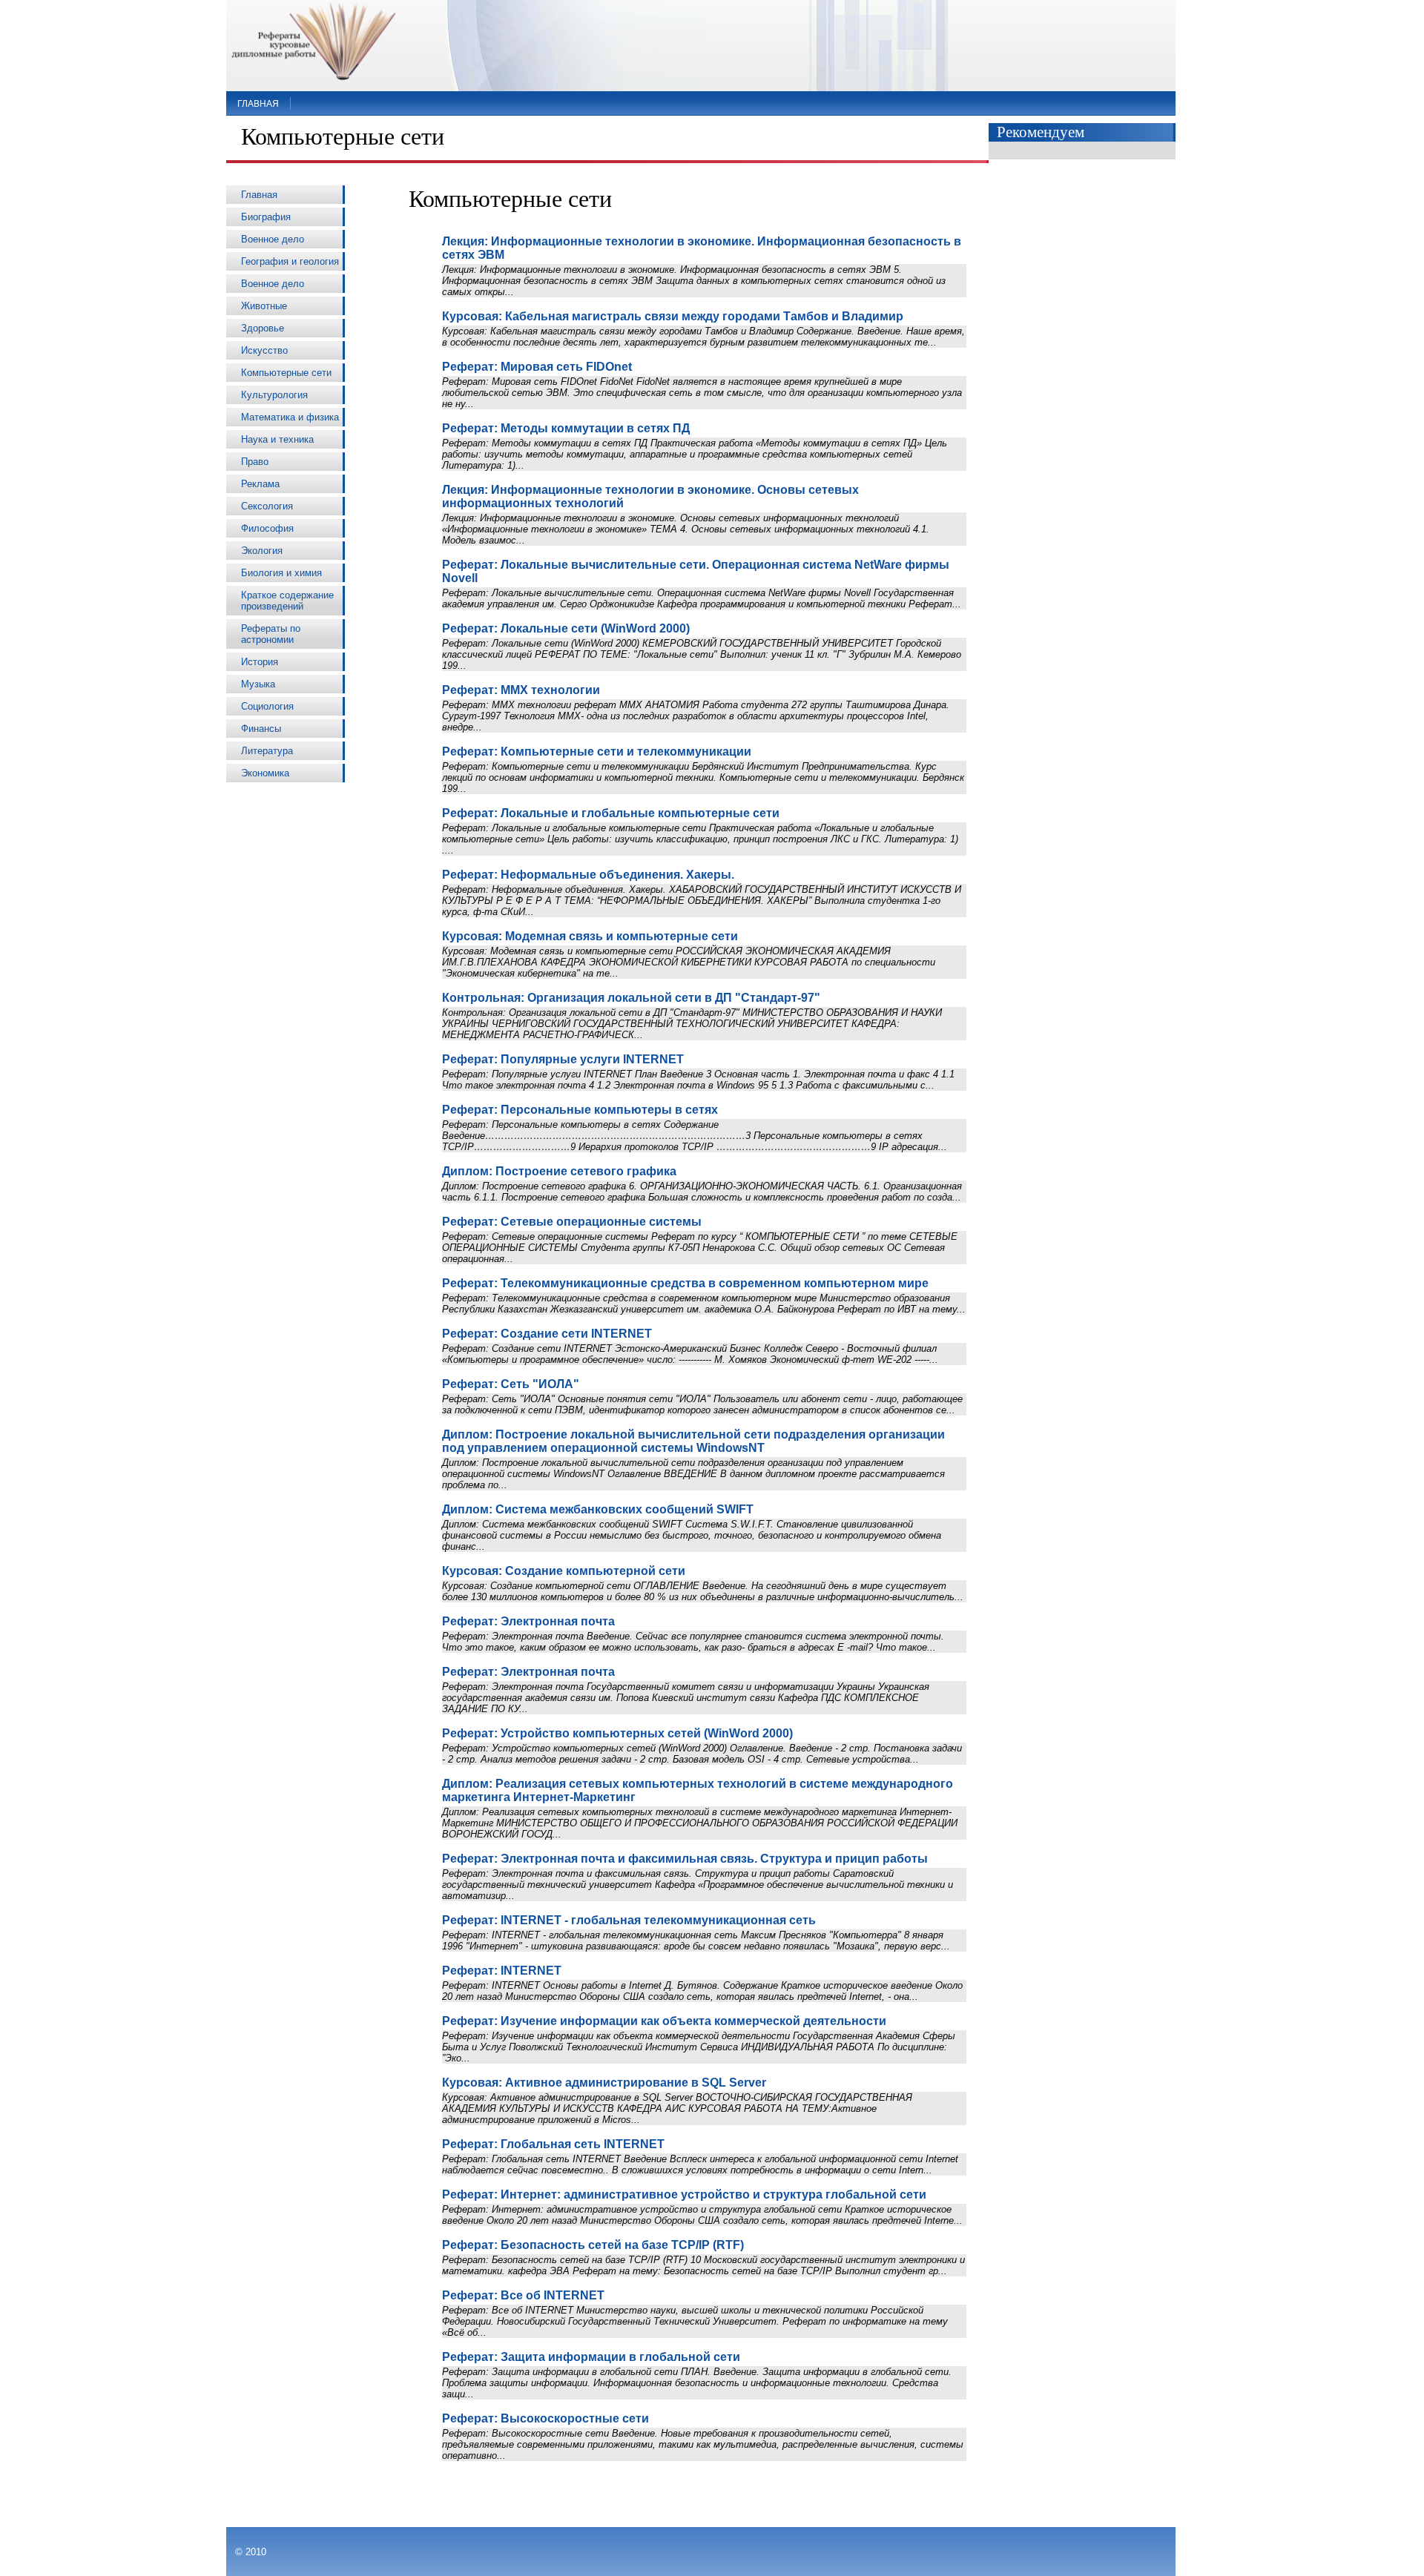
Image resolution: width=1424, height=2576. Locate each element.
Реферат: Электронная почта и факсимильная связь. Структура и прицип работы (685, 1859)
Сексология (267, 506)
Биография (266, 217)
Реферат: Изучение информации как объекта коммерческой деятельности (664, 2021)
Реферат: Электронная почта (528, 1621)
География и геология (290, 261)
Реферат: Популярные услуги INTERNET (563, 1059)
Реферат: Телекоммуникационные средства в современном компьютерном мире (685, 1283)
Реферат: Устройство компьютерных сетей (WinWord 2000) (617, 1733)
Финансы (261, 729)
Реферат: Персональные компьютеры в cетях (580, 1110)
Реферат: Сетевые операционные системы (572, 1222)
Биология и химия (281, 573)
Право (255, 462)
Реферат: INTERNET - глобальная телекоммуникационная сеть (629, 1920)
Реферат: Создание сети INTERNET (547, 1334)
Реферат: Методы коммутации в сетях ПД (566, 428)
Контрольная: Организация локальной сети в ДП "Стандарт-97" (631, 998)
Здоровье (263, 328)
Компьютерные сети (286, 373)
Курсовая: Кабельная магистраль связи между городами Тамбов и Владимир (673, 316)
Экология (262, 551)
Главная (258, 104)
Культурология (274, 395)
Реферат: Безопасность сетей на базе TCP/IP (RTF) (593, 2245)
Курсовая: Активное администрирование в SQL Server (604, 2083)
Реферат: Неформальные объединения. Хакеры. (588, 875)
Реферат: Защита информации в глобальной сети (591, 2357)
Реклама (260, 484)
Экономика (265, 773)
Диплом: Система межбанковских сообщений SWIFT (598, 1509)
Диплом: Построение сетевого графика (559, 1171)
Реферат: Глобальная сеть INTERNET (553, 2144)
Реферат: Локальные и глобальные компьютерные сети (611, 813)
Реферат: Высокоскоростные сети (545, 2418)
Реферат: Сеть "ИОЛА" (511, 1384)
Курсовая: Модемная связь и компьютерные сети (590, 936)
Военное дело (273, 239)
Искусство (264, 350)
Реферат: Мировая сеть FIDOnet (537, 367)
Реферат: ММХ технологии (521, 690)
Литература (267, 751)
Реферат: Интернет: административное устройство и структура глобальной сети (684, 2194)
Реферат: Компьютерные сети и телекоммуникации (597, 752)
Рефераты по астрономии (271, 634)
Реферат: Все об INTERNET (523, 2295)
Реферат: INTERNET (502, 1971)
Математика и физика (290, 417)
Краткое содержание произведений (287, 601)
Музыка (258, 684)
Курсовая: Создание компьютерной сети (564, 1571)
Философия (267, 528)
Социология (267, 706)
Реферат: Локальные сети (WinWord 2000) (566, 628)
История (260, 662)
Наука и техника (277, 439)
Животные (264, 306)
